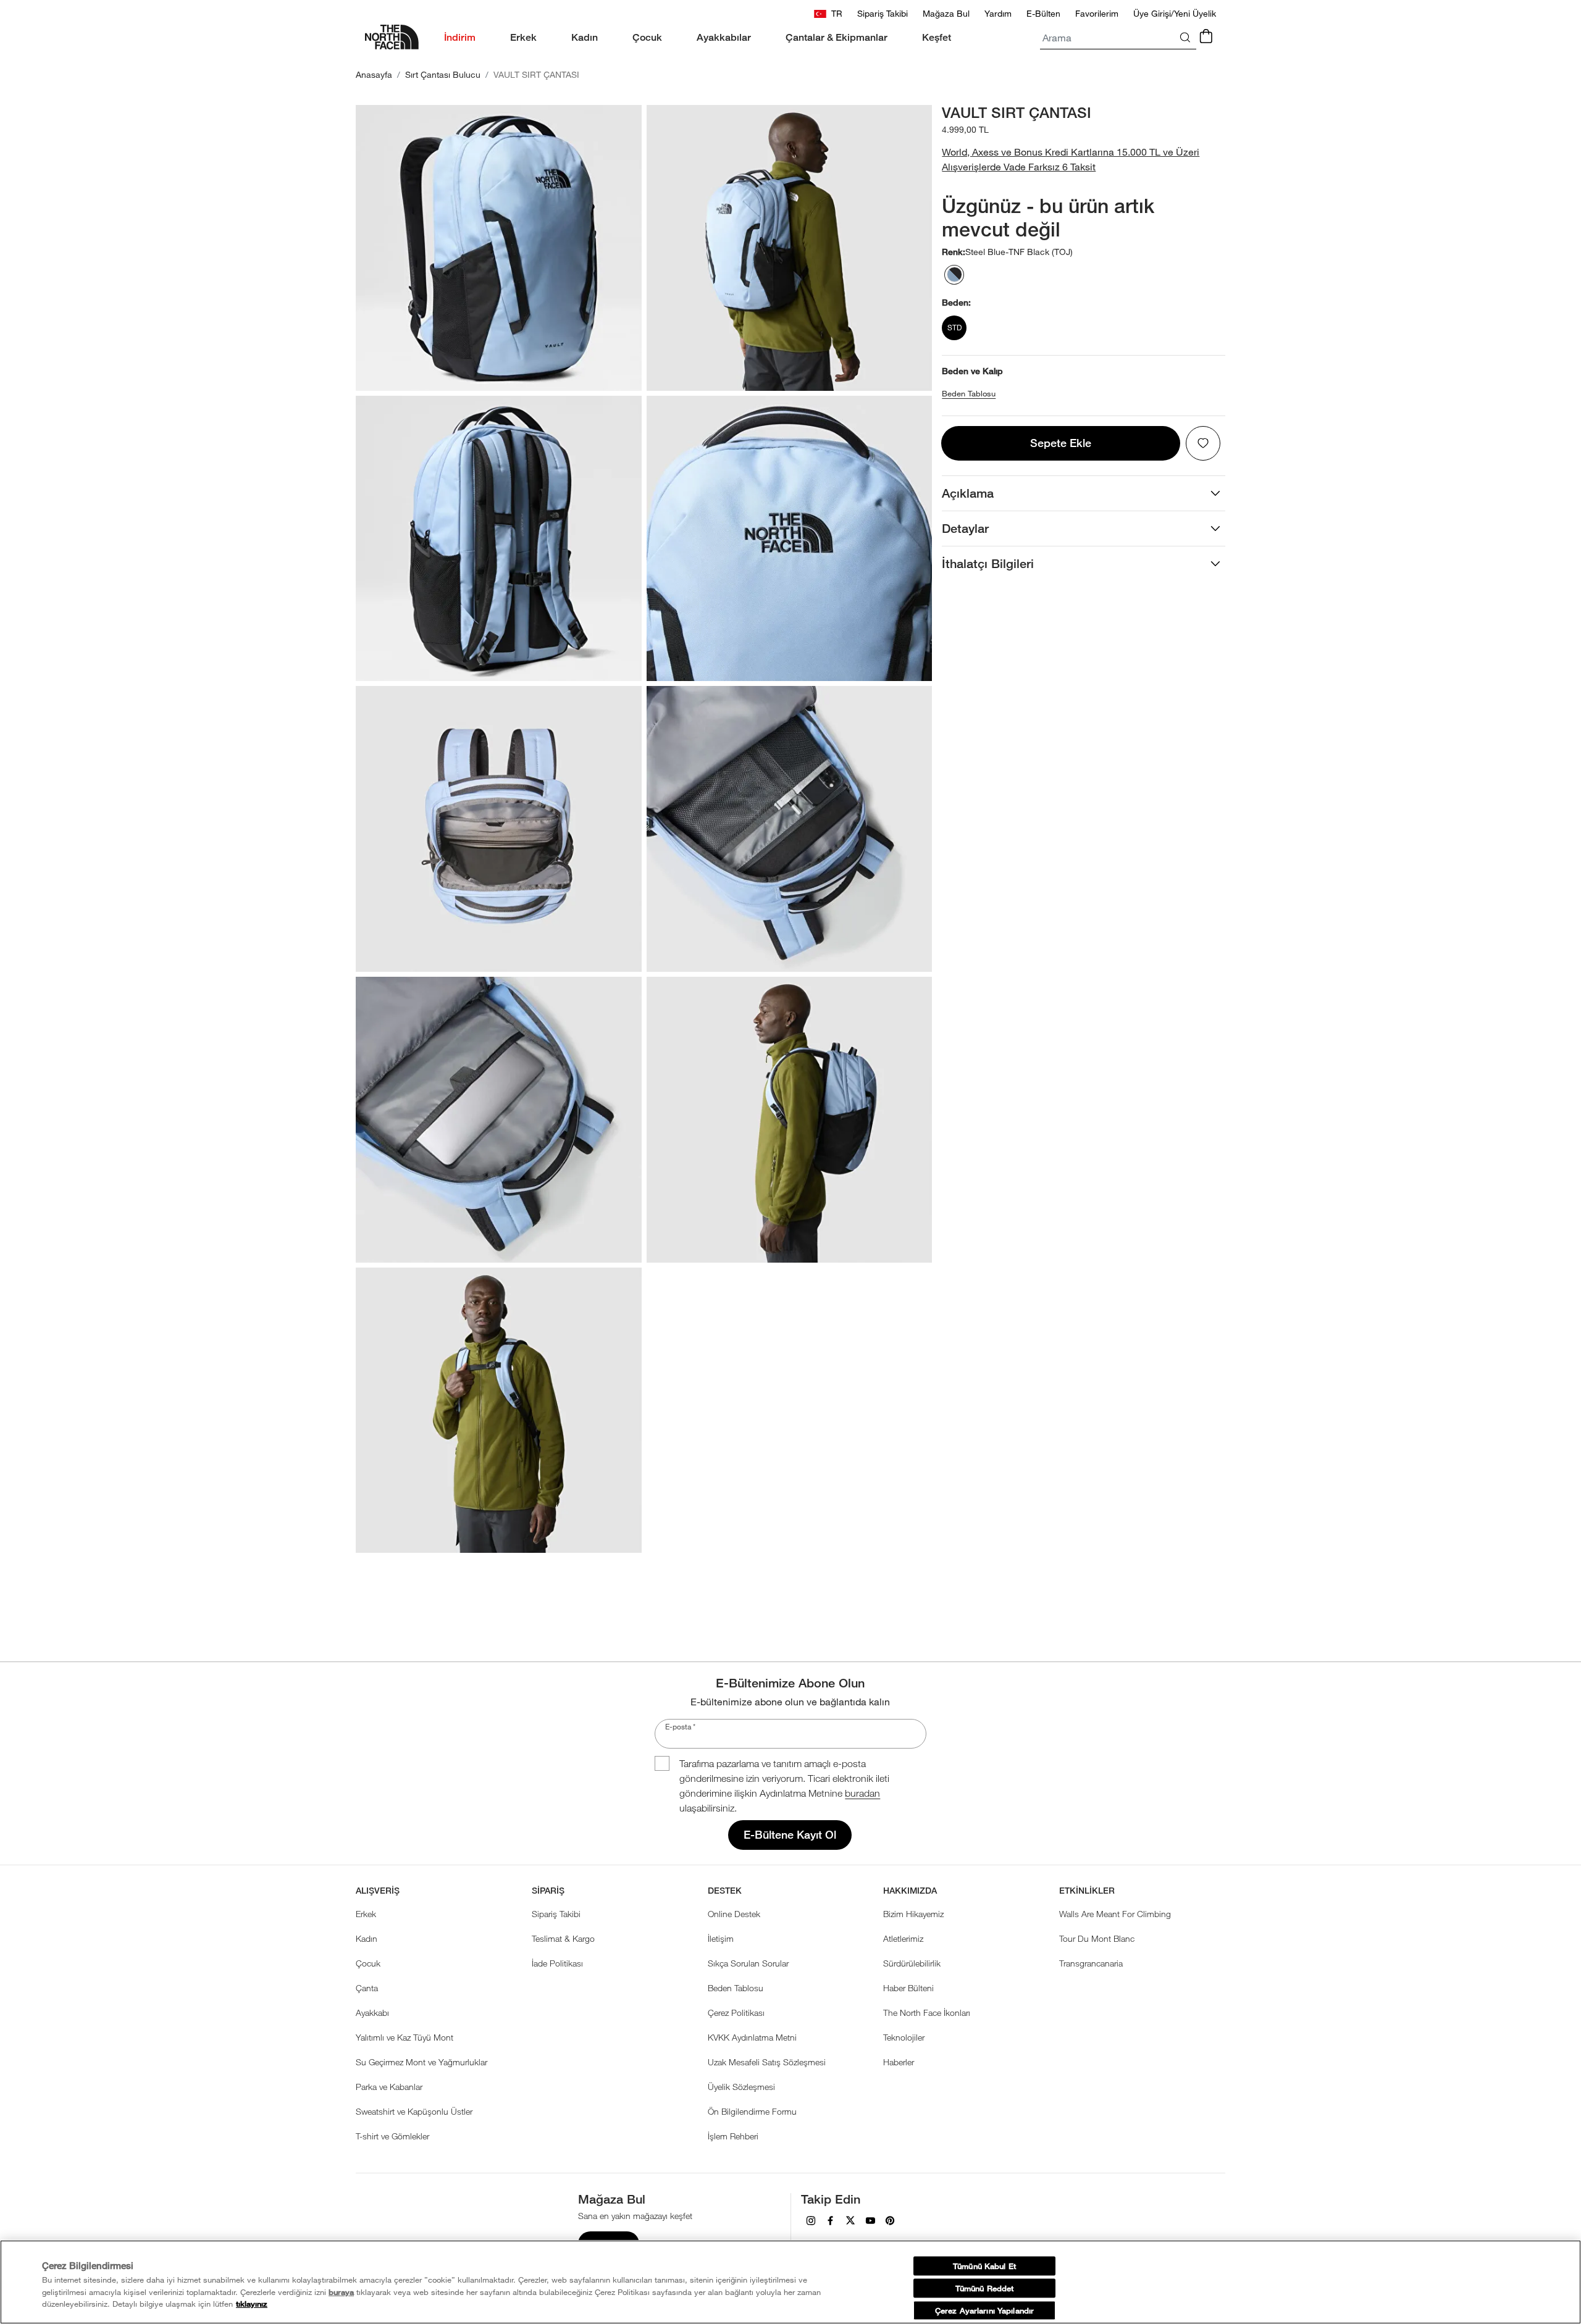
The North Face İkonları (927, 2013)
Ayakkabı (372, 2013)
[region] (790, 2282)
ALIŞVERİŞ (378, 1891)
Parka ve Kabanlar (389, 2087)
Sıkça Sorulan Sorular (748, 1963)
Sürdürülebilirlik (912, 1963)
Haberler (899, 2062)
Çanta (367, 1988)
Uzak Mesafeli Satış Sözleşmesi (767, 2062)
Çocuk (368, 1963)
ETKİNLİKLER (1087, 1891)
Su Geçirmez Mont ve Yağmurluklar (421, 2062)
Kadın (367, 1938)
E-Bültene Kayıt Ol (790, 1835)
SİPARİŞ (548, 1891)
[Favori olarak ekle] (1203, 443)
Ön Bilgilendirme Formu (752, 2111)
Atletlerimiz (903, 1938)
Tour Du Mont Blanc (1097, 1938)
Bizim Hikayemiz (913, 1914)
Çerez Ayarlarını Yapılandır (984, 2310)
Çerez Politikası (736, 2013)
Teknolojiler (904, 2037)
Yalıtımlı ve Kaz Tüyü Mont (405, 2037)
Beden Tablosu (969, 394)
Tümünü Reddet (985, 2288)
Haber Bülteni (908, 1988)
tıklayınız (252, 2304)
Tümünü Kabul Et (984, 2266)
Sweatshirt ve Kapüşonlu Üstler (414, 2111)
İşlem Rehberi (733, 2136)
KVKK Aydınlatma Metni (752, 2037)
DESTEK (725, 1891)
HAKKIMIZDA (910, 1891)
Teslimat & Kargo (563, 1938)
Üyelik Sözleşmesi (741, 2087)
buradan (862, 1793)
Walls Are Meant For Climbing (1115, 1914)
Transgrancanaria (1091, 1963)
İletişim (721, 1938)
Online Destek (734, 1914)
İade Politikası (557, 1963)
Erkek (366, 1914)
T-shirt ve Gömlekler (392, 2136)
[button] (1084, 159)
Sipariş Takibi (556, 1914)
